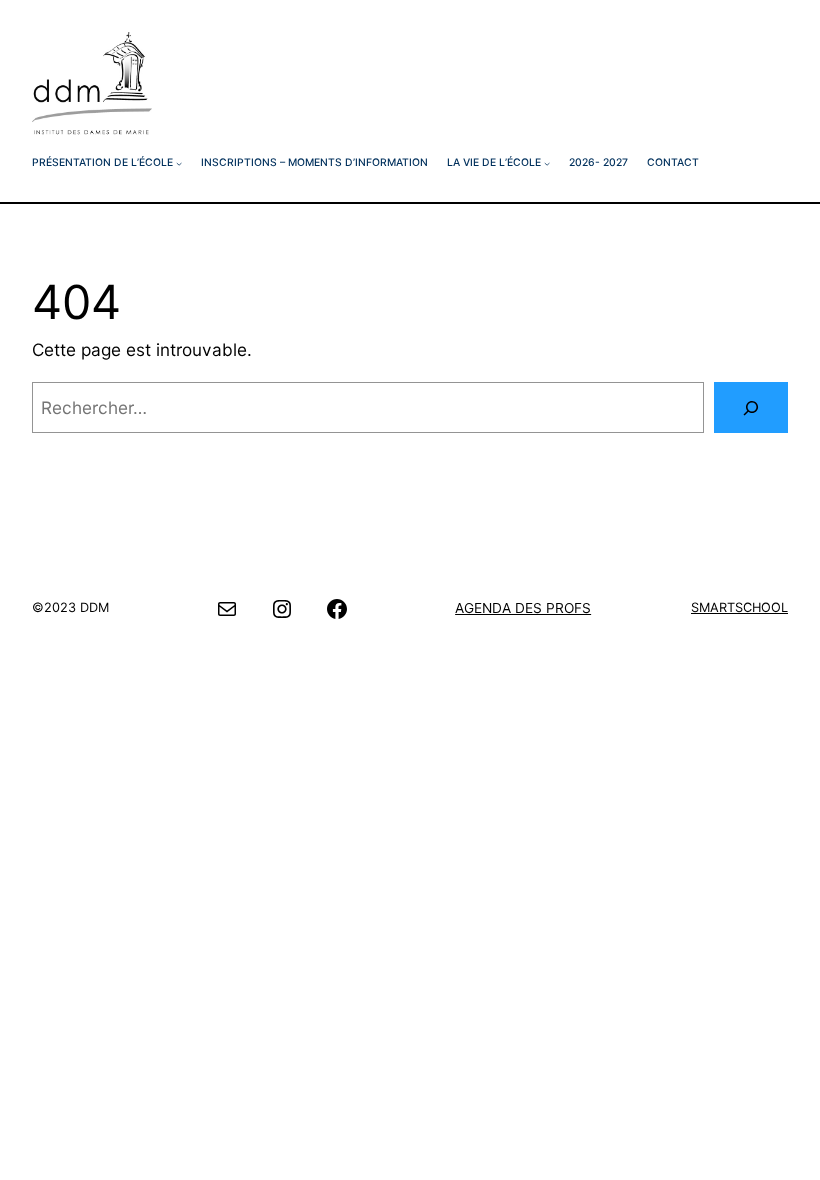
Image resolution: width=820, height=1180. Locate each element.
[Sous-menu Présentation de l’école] (179, 163)
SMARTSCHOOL (739, 607)
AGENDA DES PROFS (523, 608)
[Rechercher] (751, 407)
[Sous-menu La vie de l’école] (547, 163)
